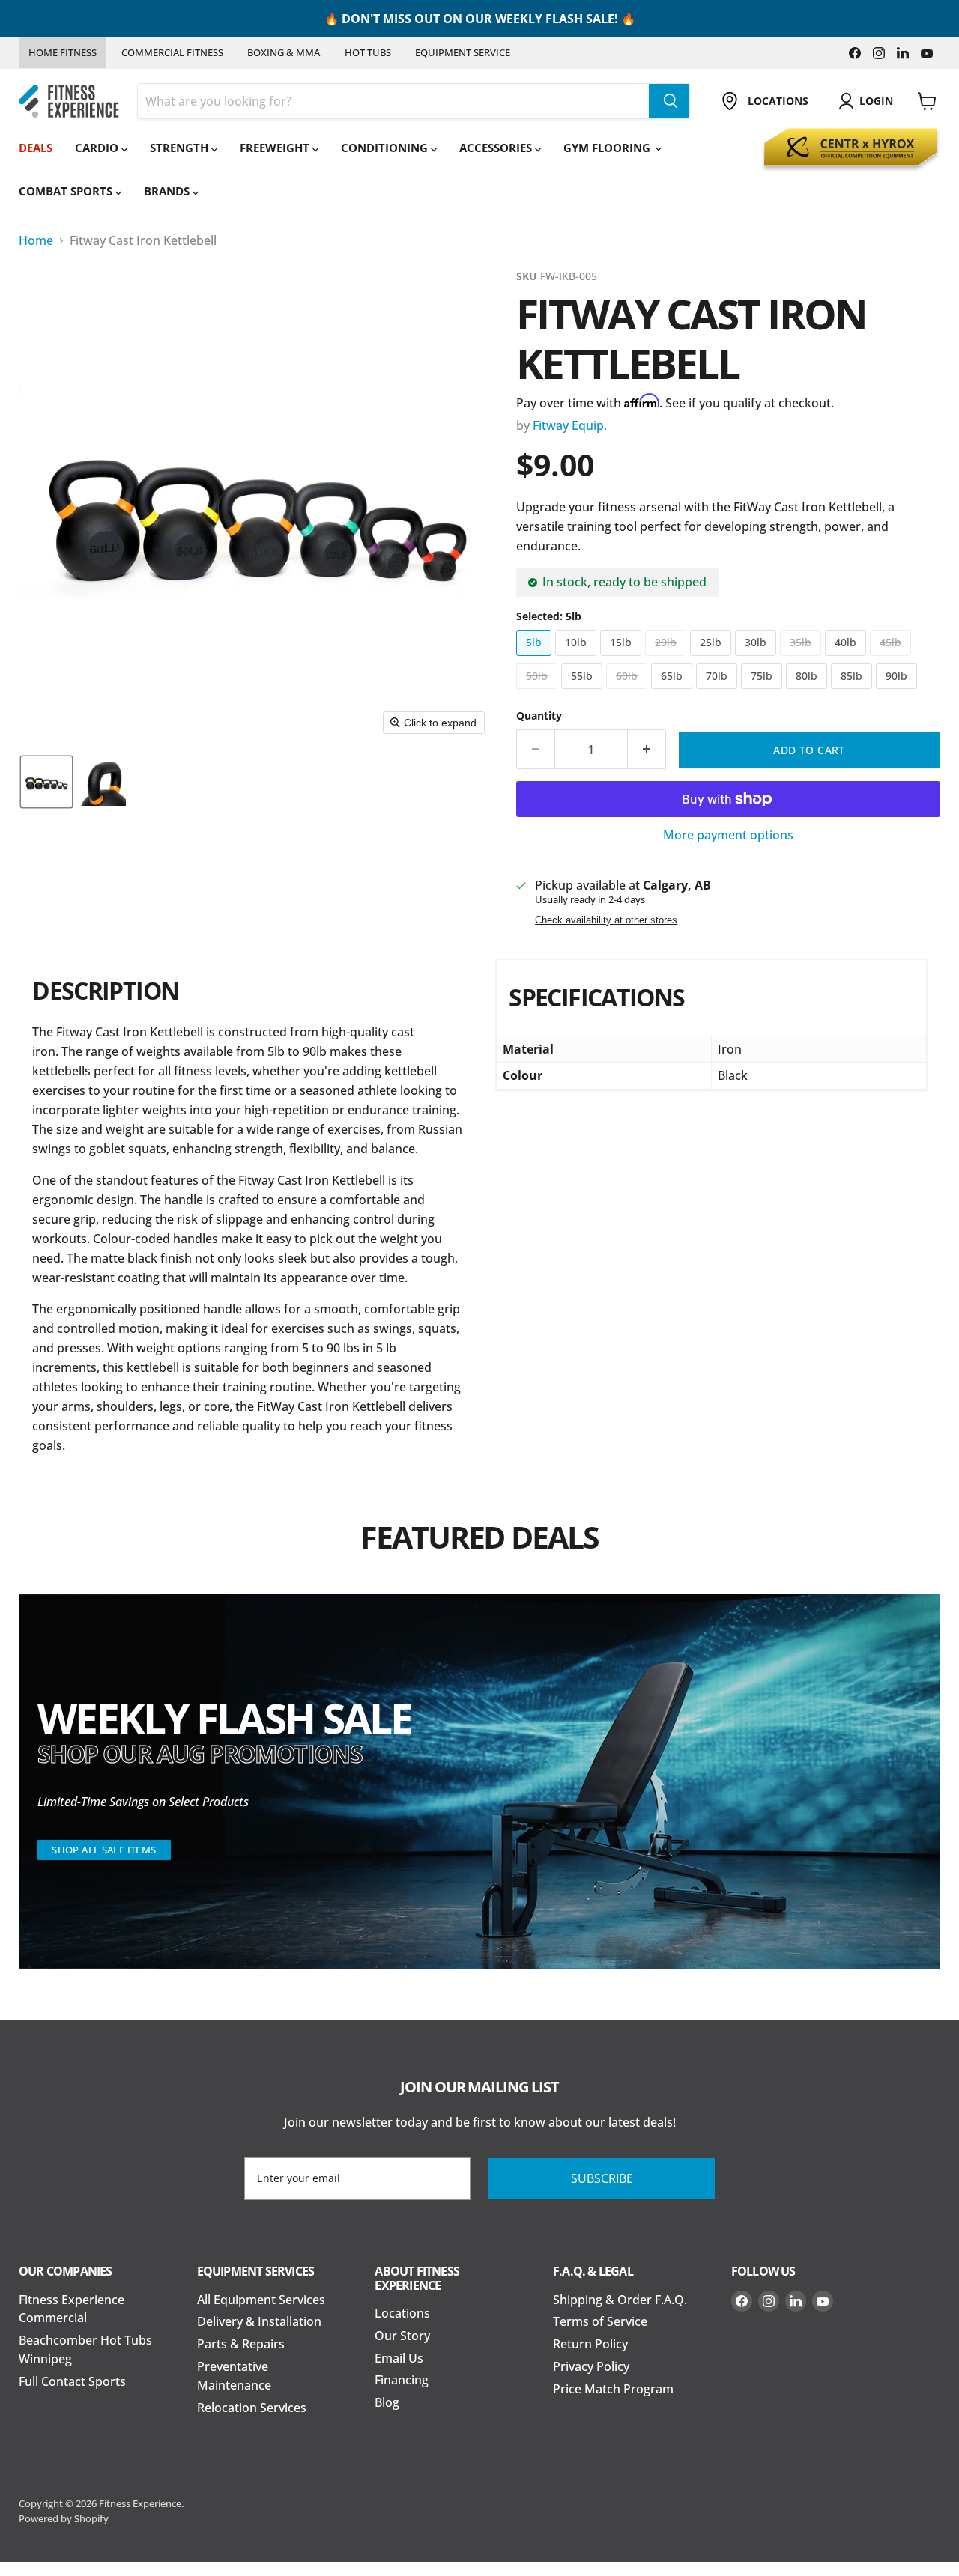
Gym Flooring (608, 148)
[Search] (669, 101)
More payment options (728, 836)
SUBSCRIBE (602, 2178)
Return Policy (590, 2344)
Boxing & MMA (284, 52)
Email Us (399, 2358)
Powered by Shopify (64, 2518)
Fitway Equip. (570, 425)
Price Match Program (613, 2389)
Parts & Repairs (241, 2344)
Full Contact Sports (72, 2381)
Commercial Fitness (172, 52)
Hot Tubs (368, 52)
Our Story (402, 2336)
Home (36, 240)
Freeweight (276, 148)
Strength (181, 148)
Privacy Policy (591, 2366)
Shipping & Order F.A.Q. (620, 2300)
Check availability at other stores (606, 920)
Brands (168, 191)
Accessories (497, 148)
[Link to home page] (69, 101)
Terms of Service (600, 2321)
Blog (387, 2402)
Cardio (98, 148)
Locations (402, 2313)
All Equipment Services (261, 2300)
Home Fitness (63, 52)
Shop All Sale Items (104, 1850)
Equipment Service (463, 52)
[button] (46, 782)
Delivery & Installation (259, 2321)
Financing (402, 2380)
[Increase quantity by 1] (647, 750)
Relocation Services (252, 2408)
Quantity (539, 716)
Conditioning (386, 148)
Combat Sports (67, 191)
